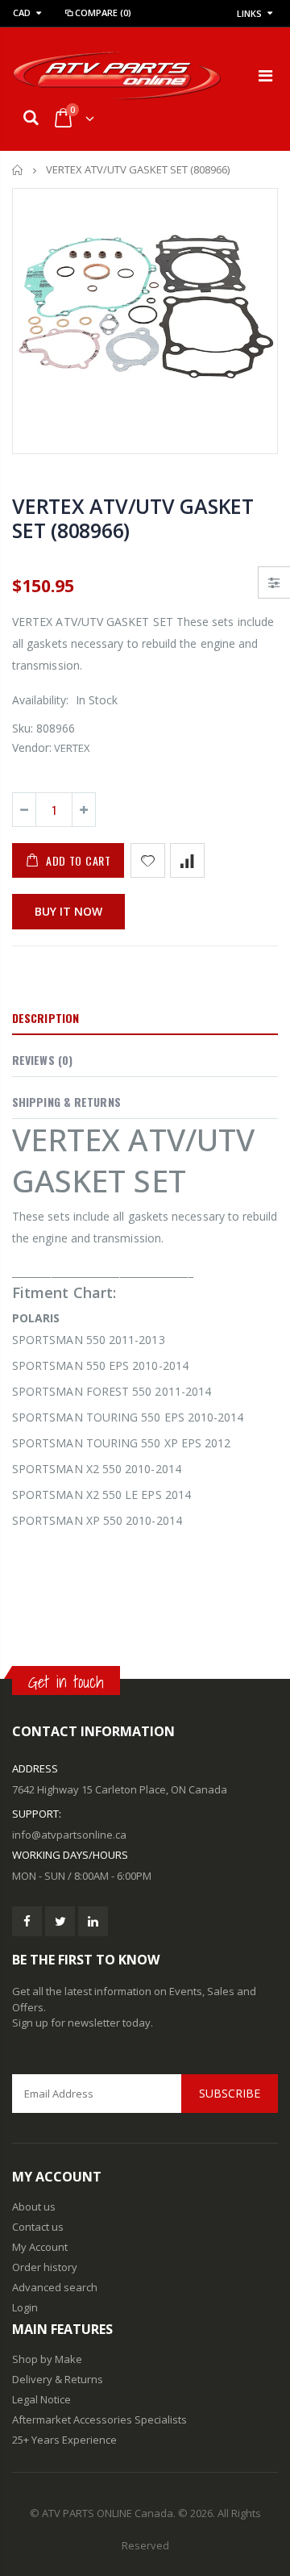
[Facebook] (27, 1921)
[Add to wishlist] (148, 860)
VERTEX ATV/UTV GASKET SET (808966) (133, 518)
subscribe (230, 2093)
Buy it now (68, 911)
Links (249, 13)
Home (18, 170)
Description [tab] (46, 1018)
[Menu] (265, 75)
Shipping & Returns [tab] (66, 1102)
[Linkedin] (93, 1921)
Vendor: (32, 747)
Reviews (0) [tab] (42, 1060)
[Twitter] (60, 1921)
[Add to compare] (187, 860)
